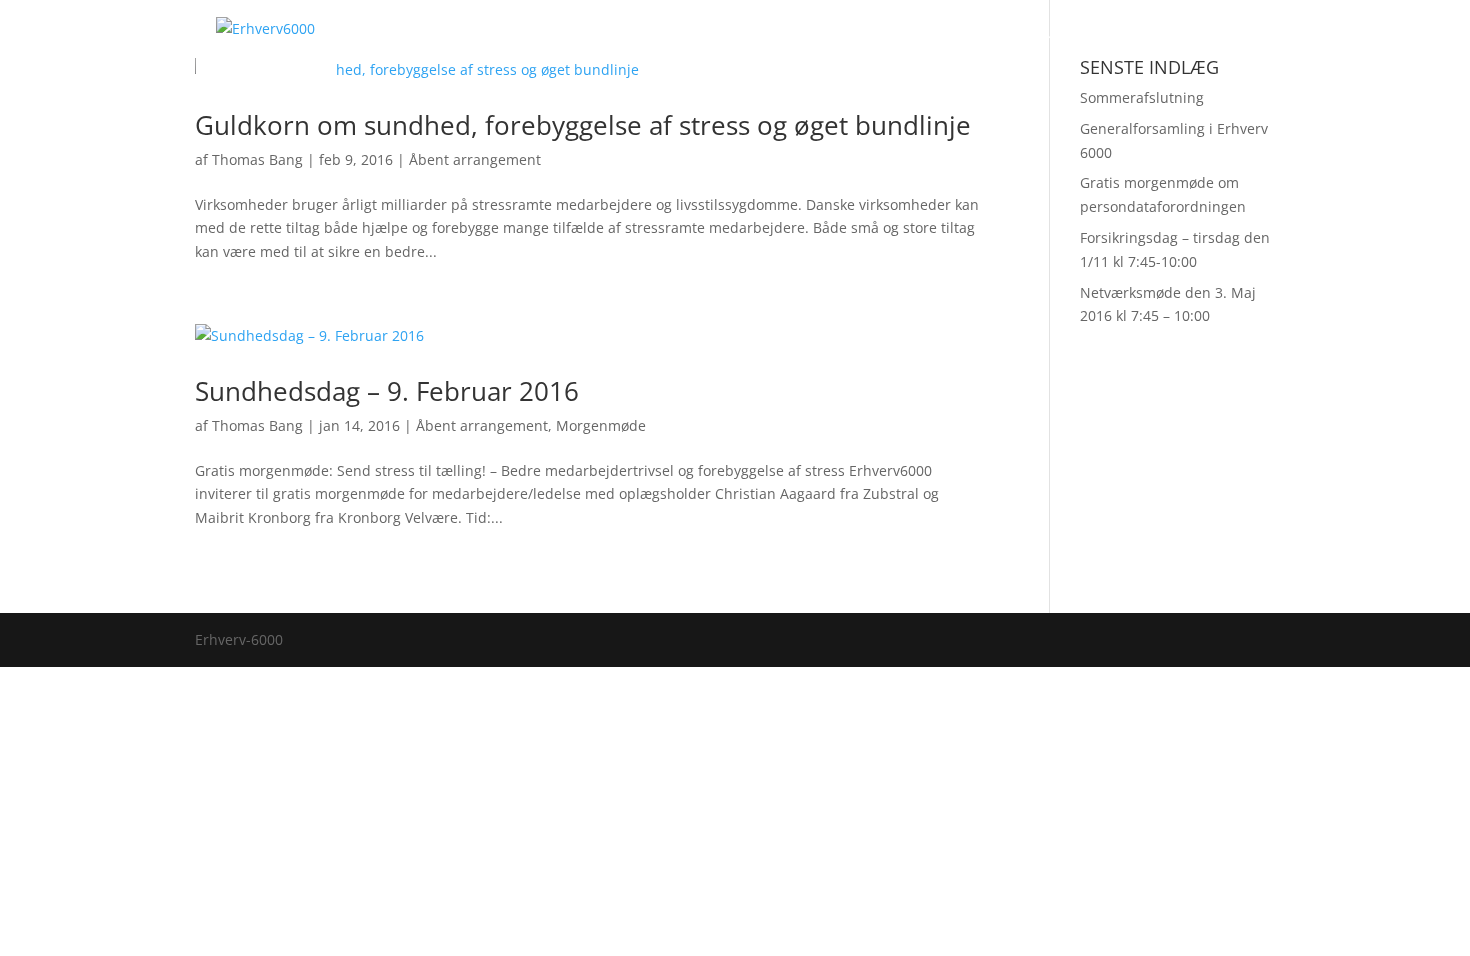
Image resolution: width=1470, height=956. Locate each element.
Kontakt (1207, 40)
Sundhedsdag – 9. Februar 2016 (387, 391)
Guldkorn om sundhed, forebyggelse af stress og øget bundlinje (583, 125)
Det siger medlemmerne (1021, 40)
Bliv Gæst (758, 40)
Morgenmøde (601, 425)
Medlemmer (660, 40)
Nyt (1141, 40)
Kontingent (854, 40)
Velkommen (552, 40)
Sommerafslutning (1142, 97)
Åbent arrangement (475, 159)
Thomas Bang (257, 159)
